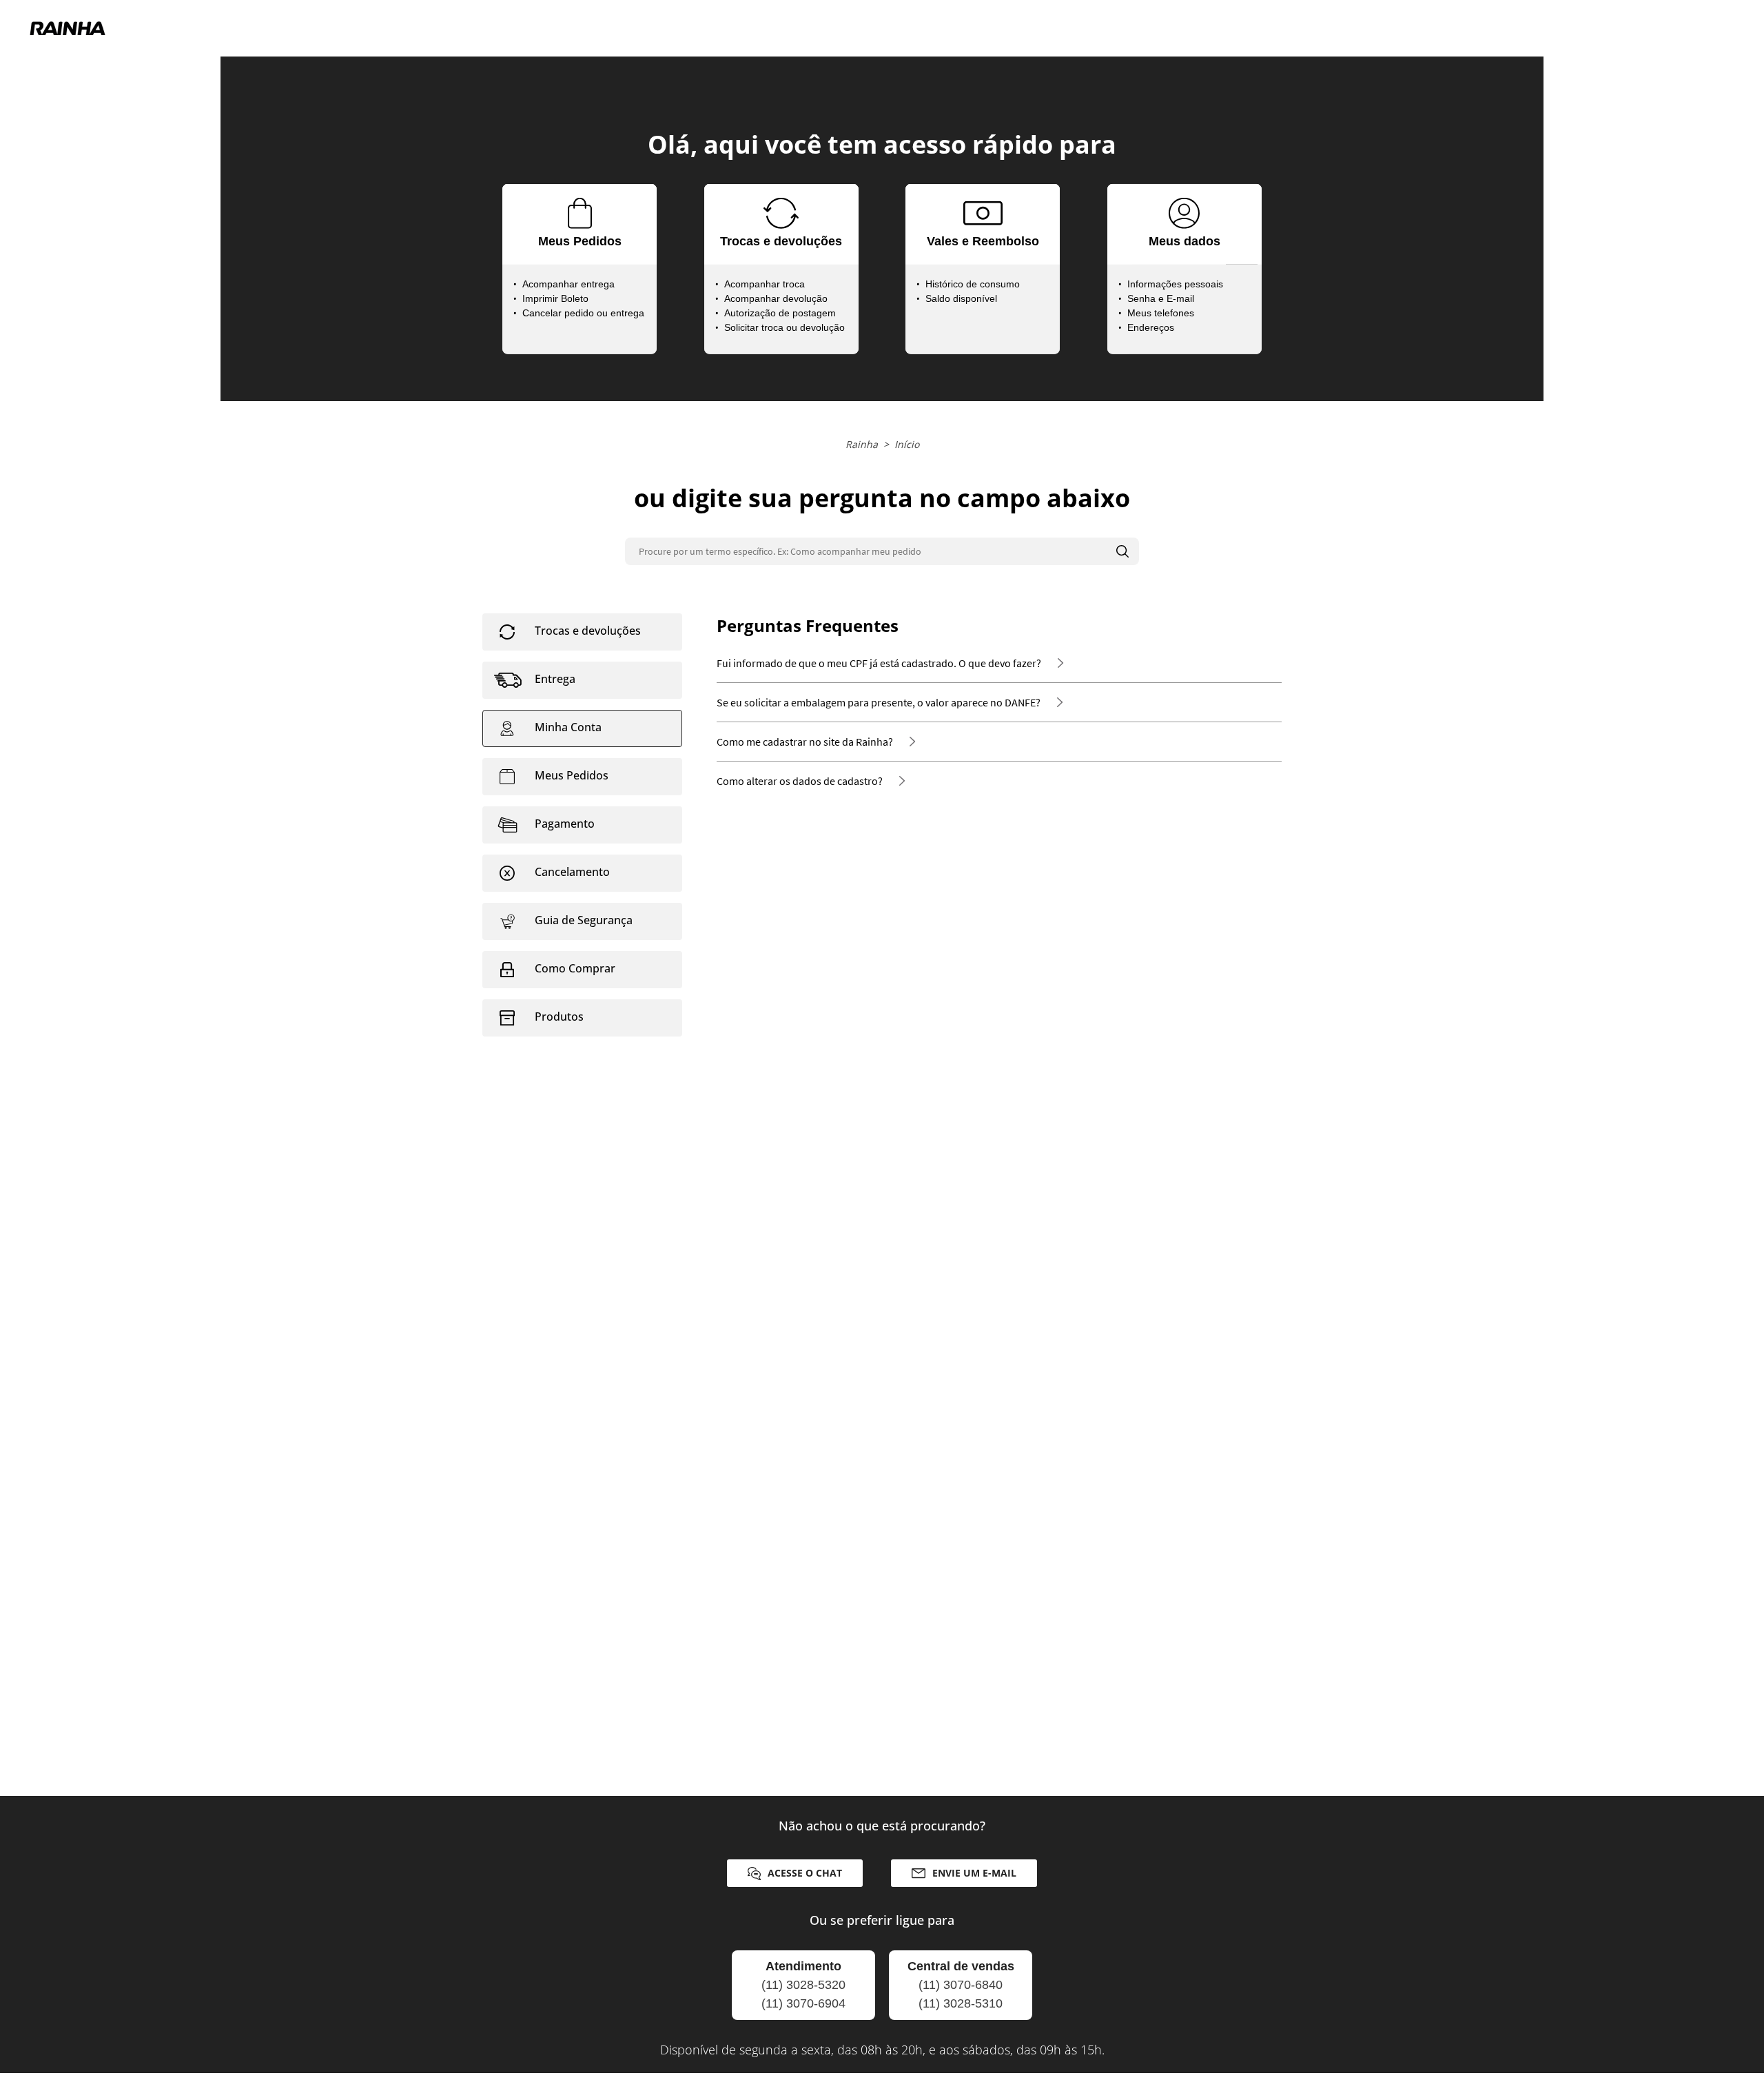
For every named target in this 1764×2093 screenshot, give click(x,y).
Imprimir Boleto (555, 298)
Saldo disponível (961, 298)
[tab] (582, 632)
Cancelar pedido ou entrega (583, 313)
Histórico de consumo (973, 284)
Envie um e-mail (974, 1873)
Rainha (862, 444)
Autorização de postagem (780, 313)
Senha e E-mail (1161, 298)
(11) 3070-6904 (803, 2003)
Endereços (1151, 327)
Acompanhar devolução (776, 298)
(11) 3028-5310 (961, 2003)
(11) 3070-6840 (961, 1985)
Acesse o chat (805, 1873)
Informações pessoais (1175, 284)
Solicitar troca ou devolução (784, 327)
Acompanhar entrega (568, 284)
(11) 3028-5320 (803, 1985)
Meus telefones (1161, 313)
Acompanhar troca (765, 284)
